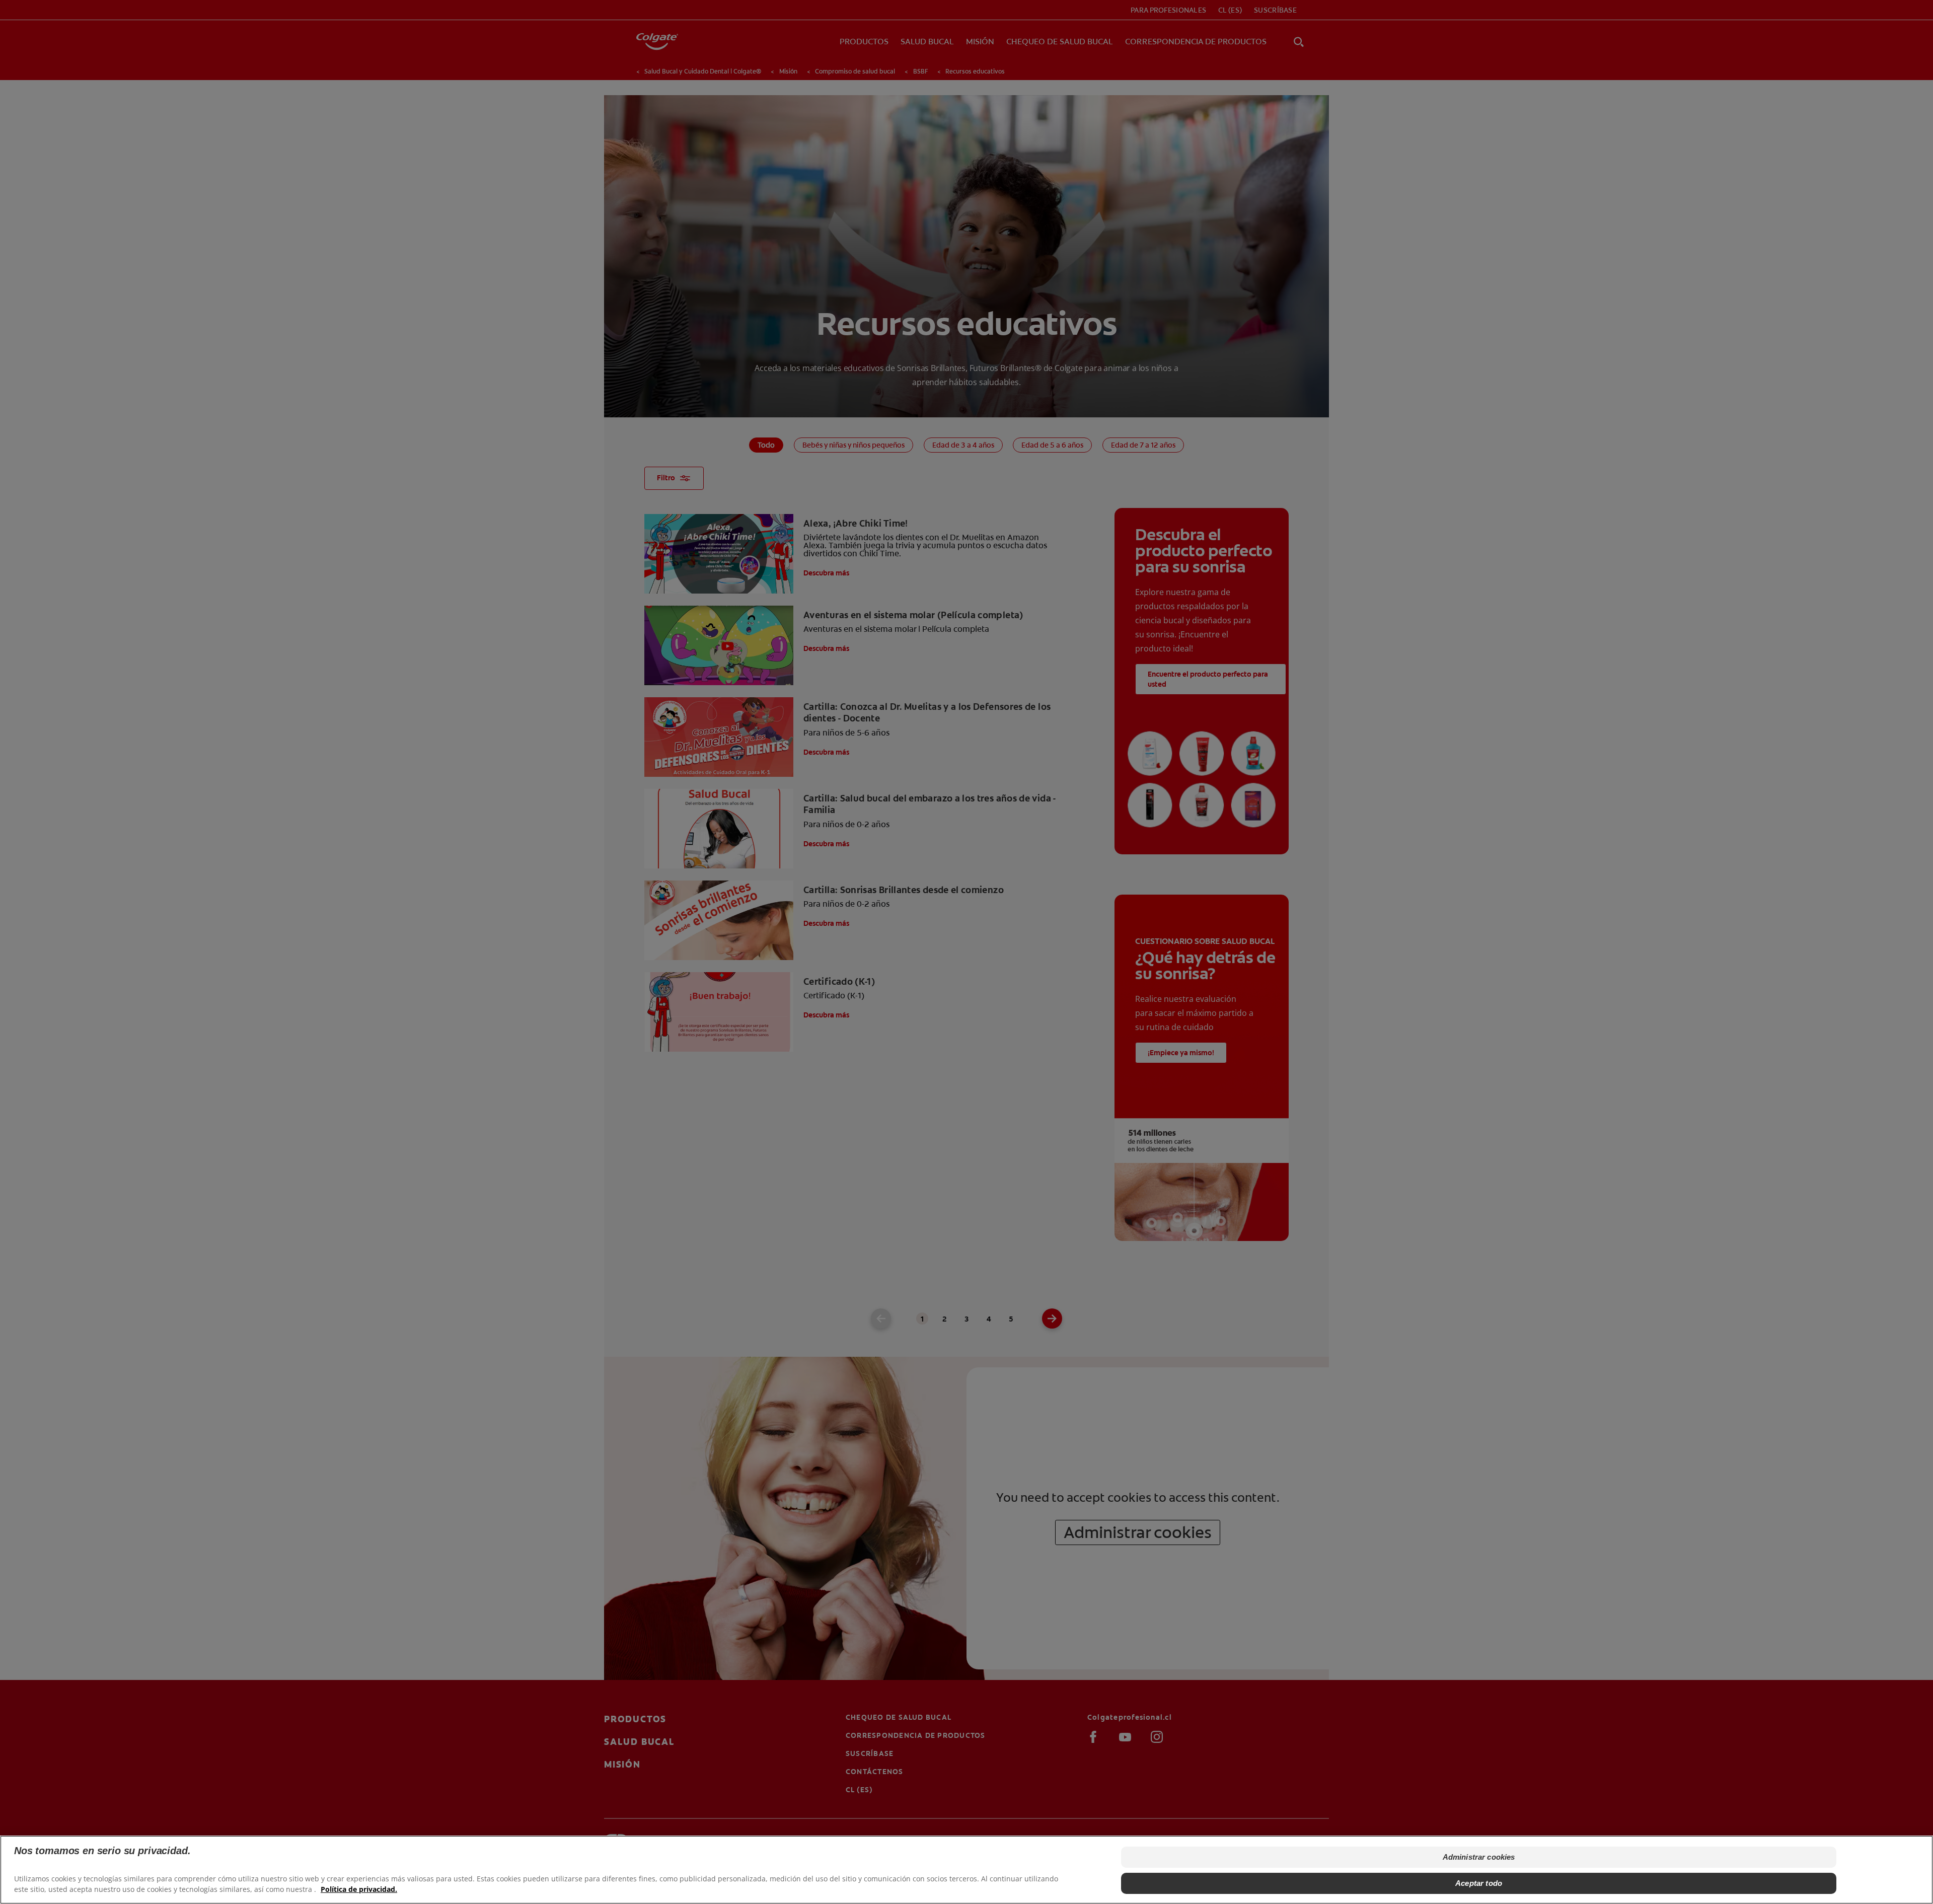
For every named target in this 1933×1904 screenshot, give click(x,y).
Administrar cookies (1479, 1857)
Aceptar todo (1479, 1883)
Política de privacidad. (359, 1889)
